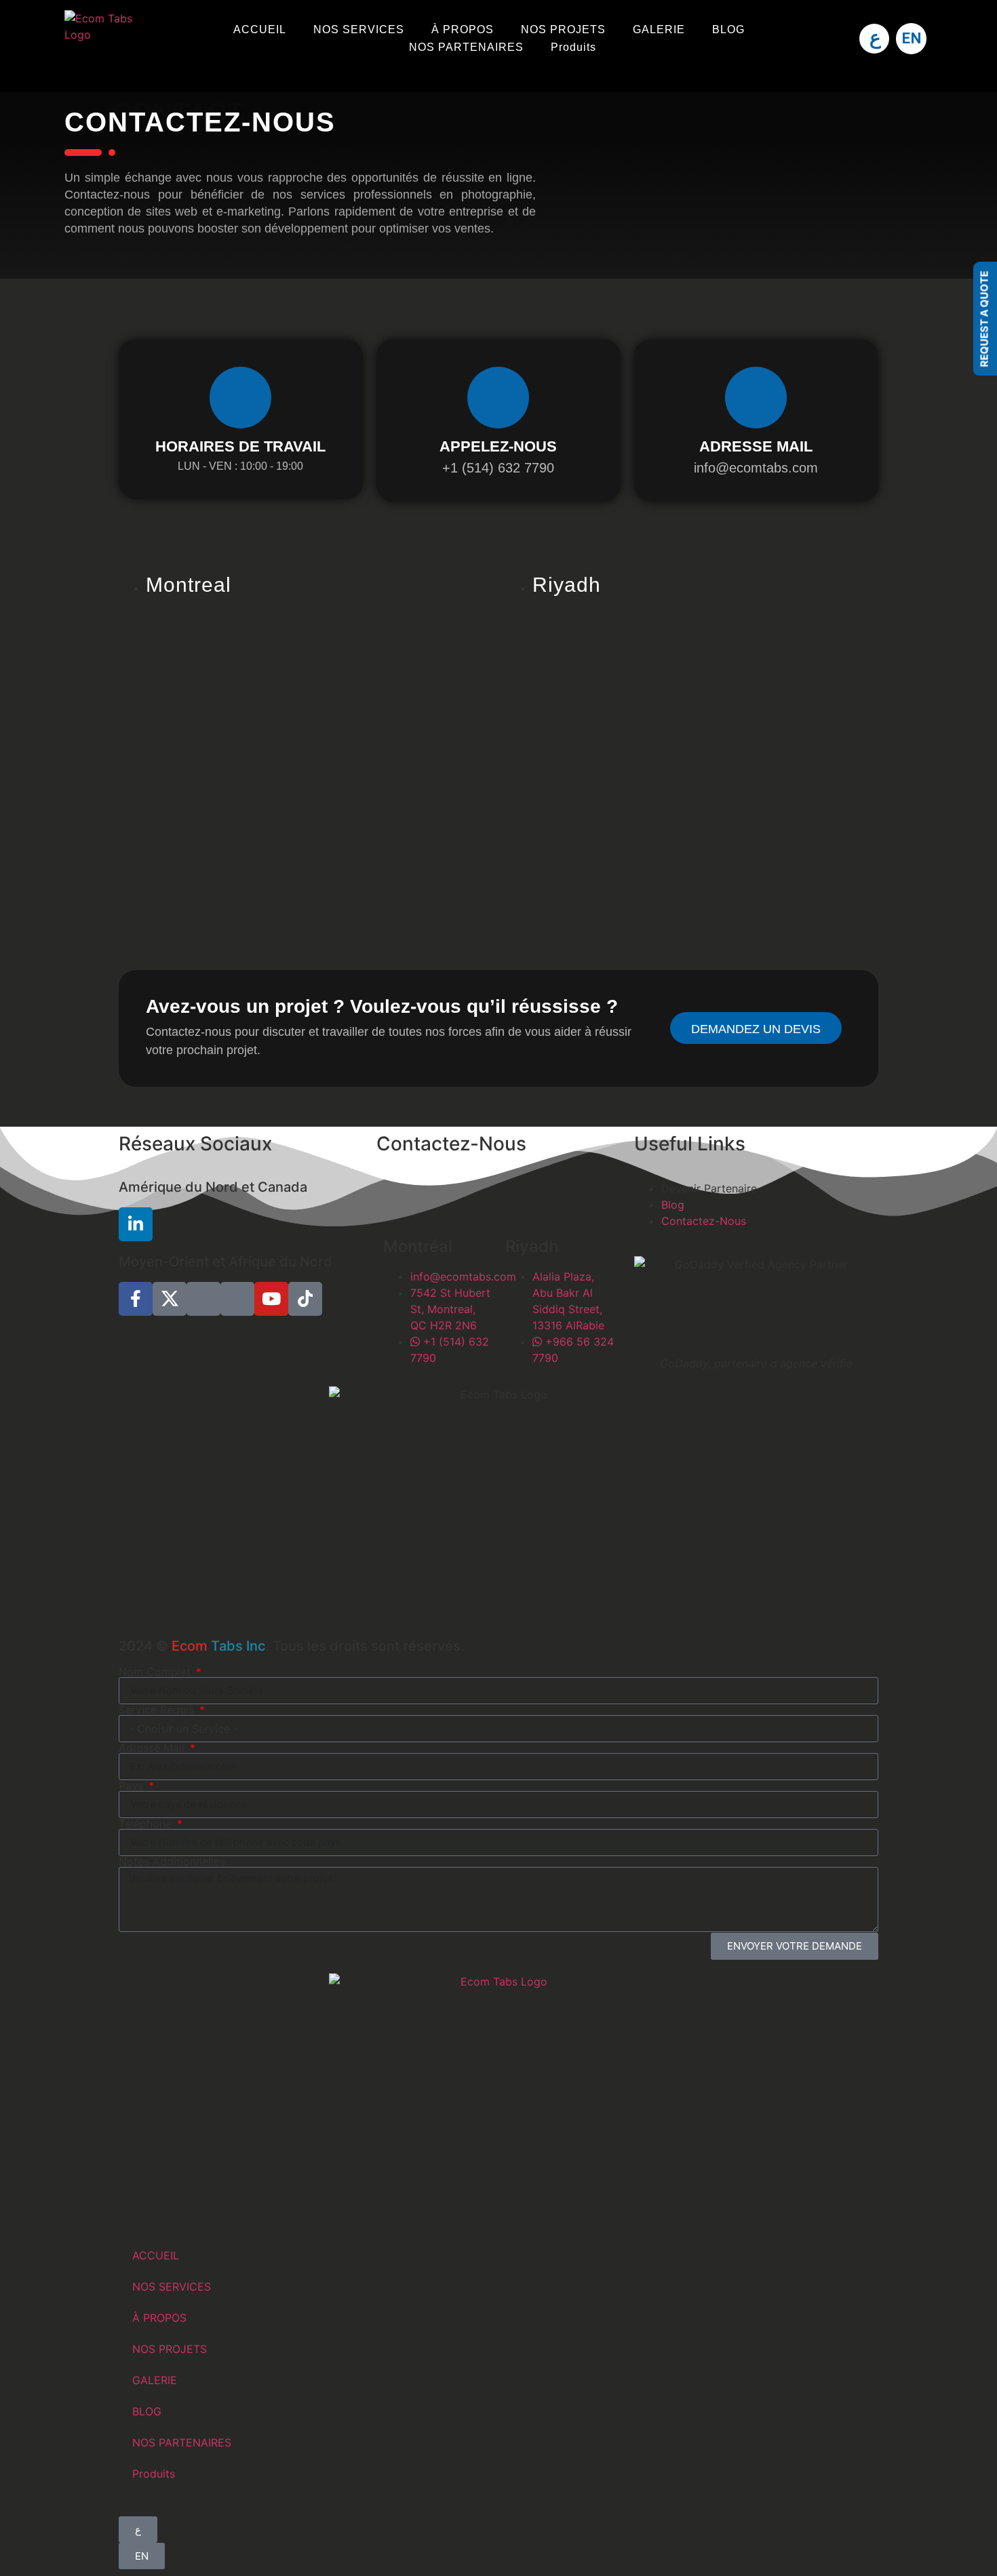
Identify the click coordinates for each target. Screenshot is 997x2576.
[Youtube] (271, 1299)
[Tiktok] (305, 1299)
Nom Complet (156, 1672)
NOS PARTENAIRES (466, 47)
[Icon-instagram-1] (203, 1299)
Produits (573, 47)
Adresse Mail (153, 1748)
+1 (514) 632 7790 (498, 468)
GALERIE (659, 29)
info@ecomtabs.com (756, 468)
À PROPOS (463, 29)
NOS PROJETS (563, 29)
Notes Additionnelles (172, 1861)
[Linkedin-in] (136, 1224)
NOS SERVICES (359, 29)
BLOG (728, 29)
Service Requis (158, 1710)
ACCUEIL (260, 29)
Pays (133, 1786)
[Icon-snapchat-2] (237, 1299)
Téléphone (147, 1824)
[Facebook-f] (136, 1299)
